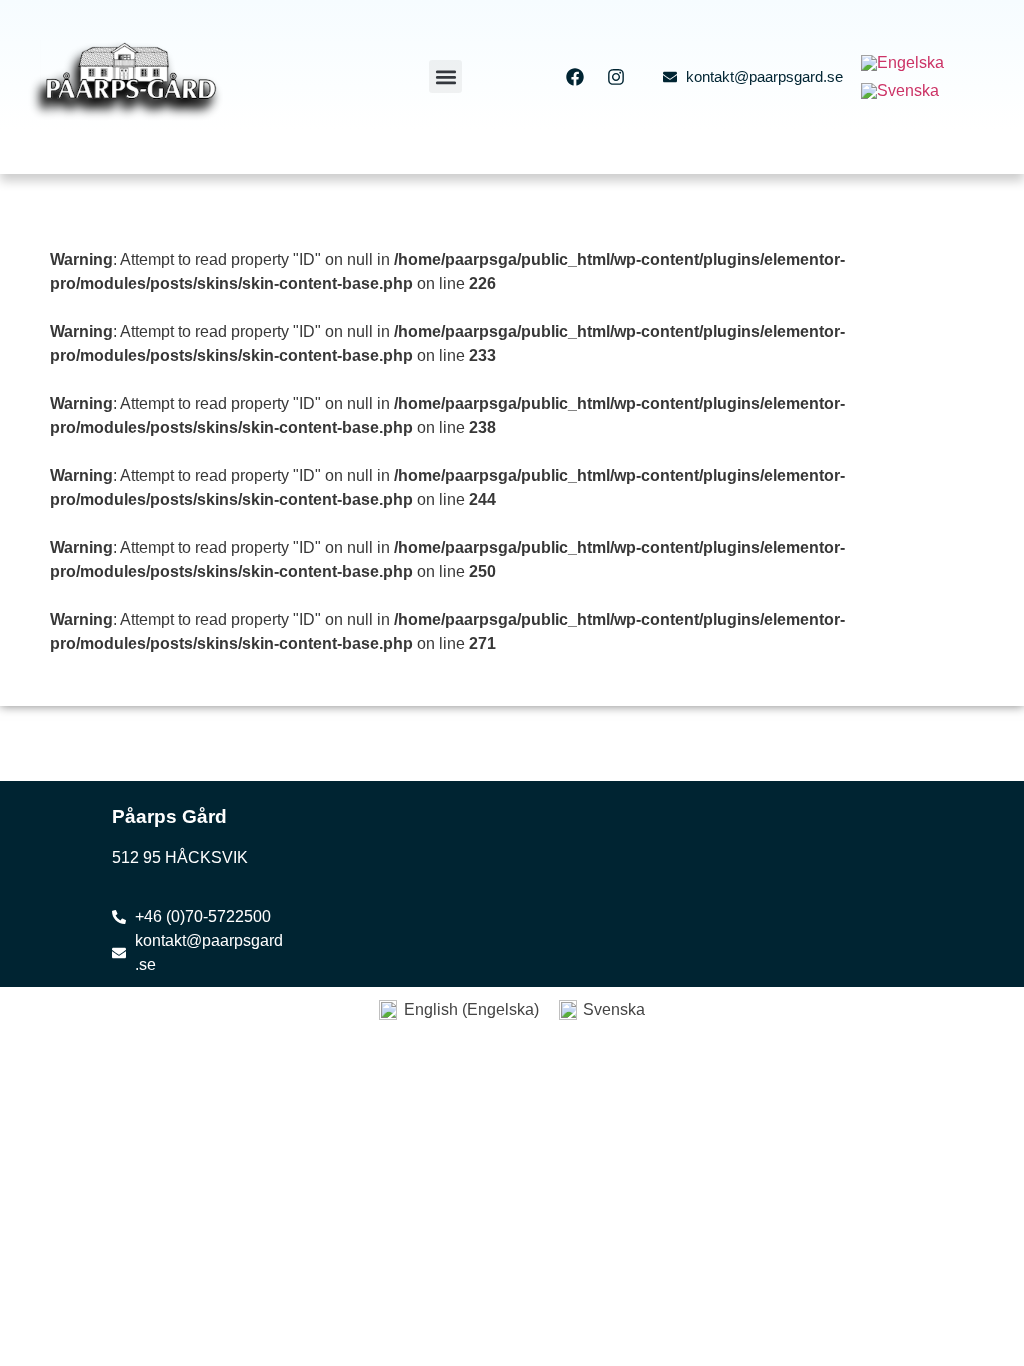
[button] (445, 76)
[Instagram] (616, 77)
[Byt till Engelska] (902, 63)
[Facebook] (575, 77)
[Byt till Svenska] (900, 91)
